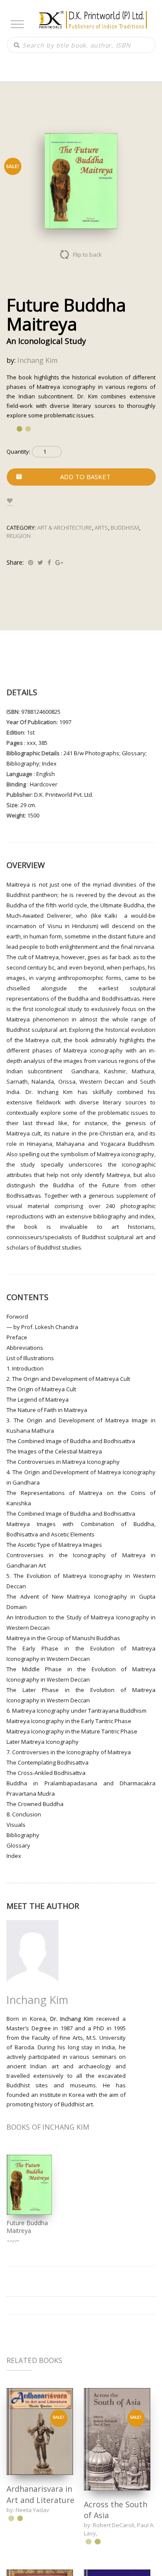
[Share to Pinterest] (31, 562)
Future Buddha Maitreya (27, 2227)
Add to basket (85, 477)
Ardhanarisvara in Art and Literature (40, 2494)
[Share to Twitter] (40, 562)
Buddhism (125, 528)
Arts (101, 528)
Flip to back (87, 254)
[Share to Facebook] (49, 562)
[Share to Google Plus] (59, 562)
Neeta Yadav (32, 2510)
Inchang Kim (37, 360)
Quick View (40, 2431)
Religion (19, 536)
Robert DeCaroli (114, 2525)
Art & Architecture (65, 528)
